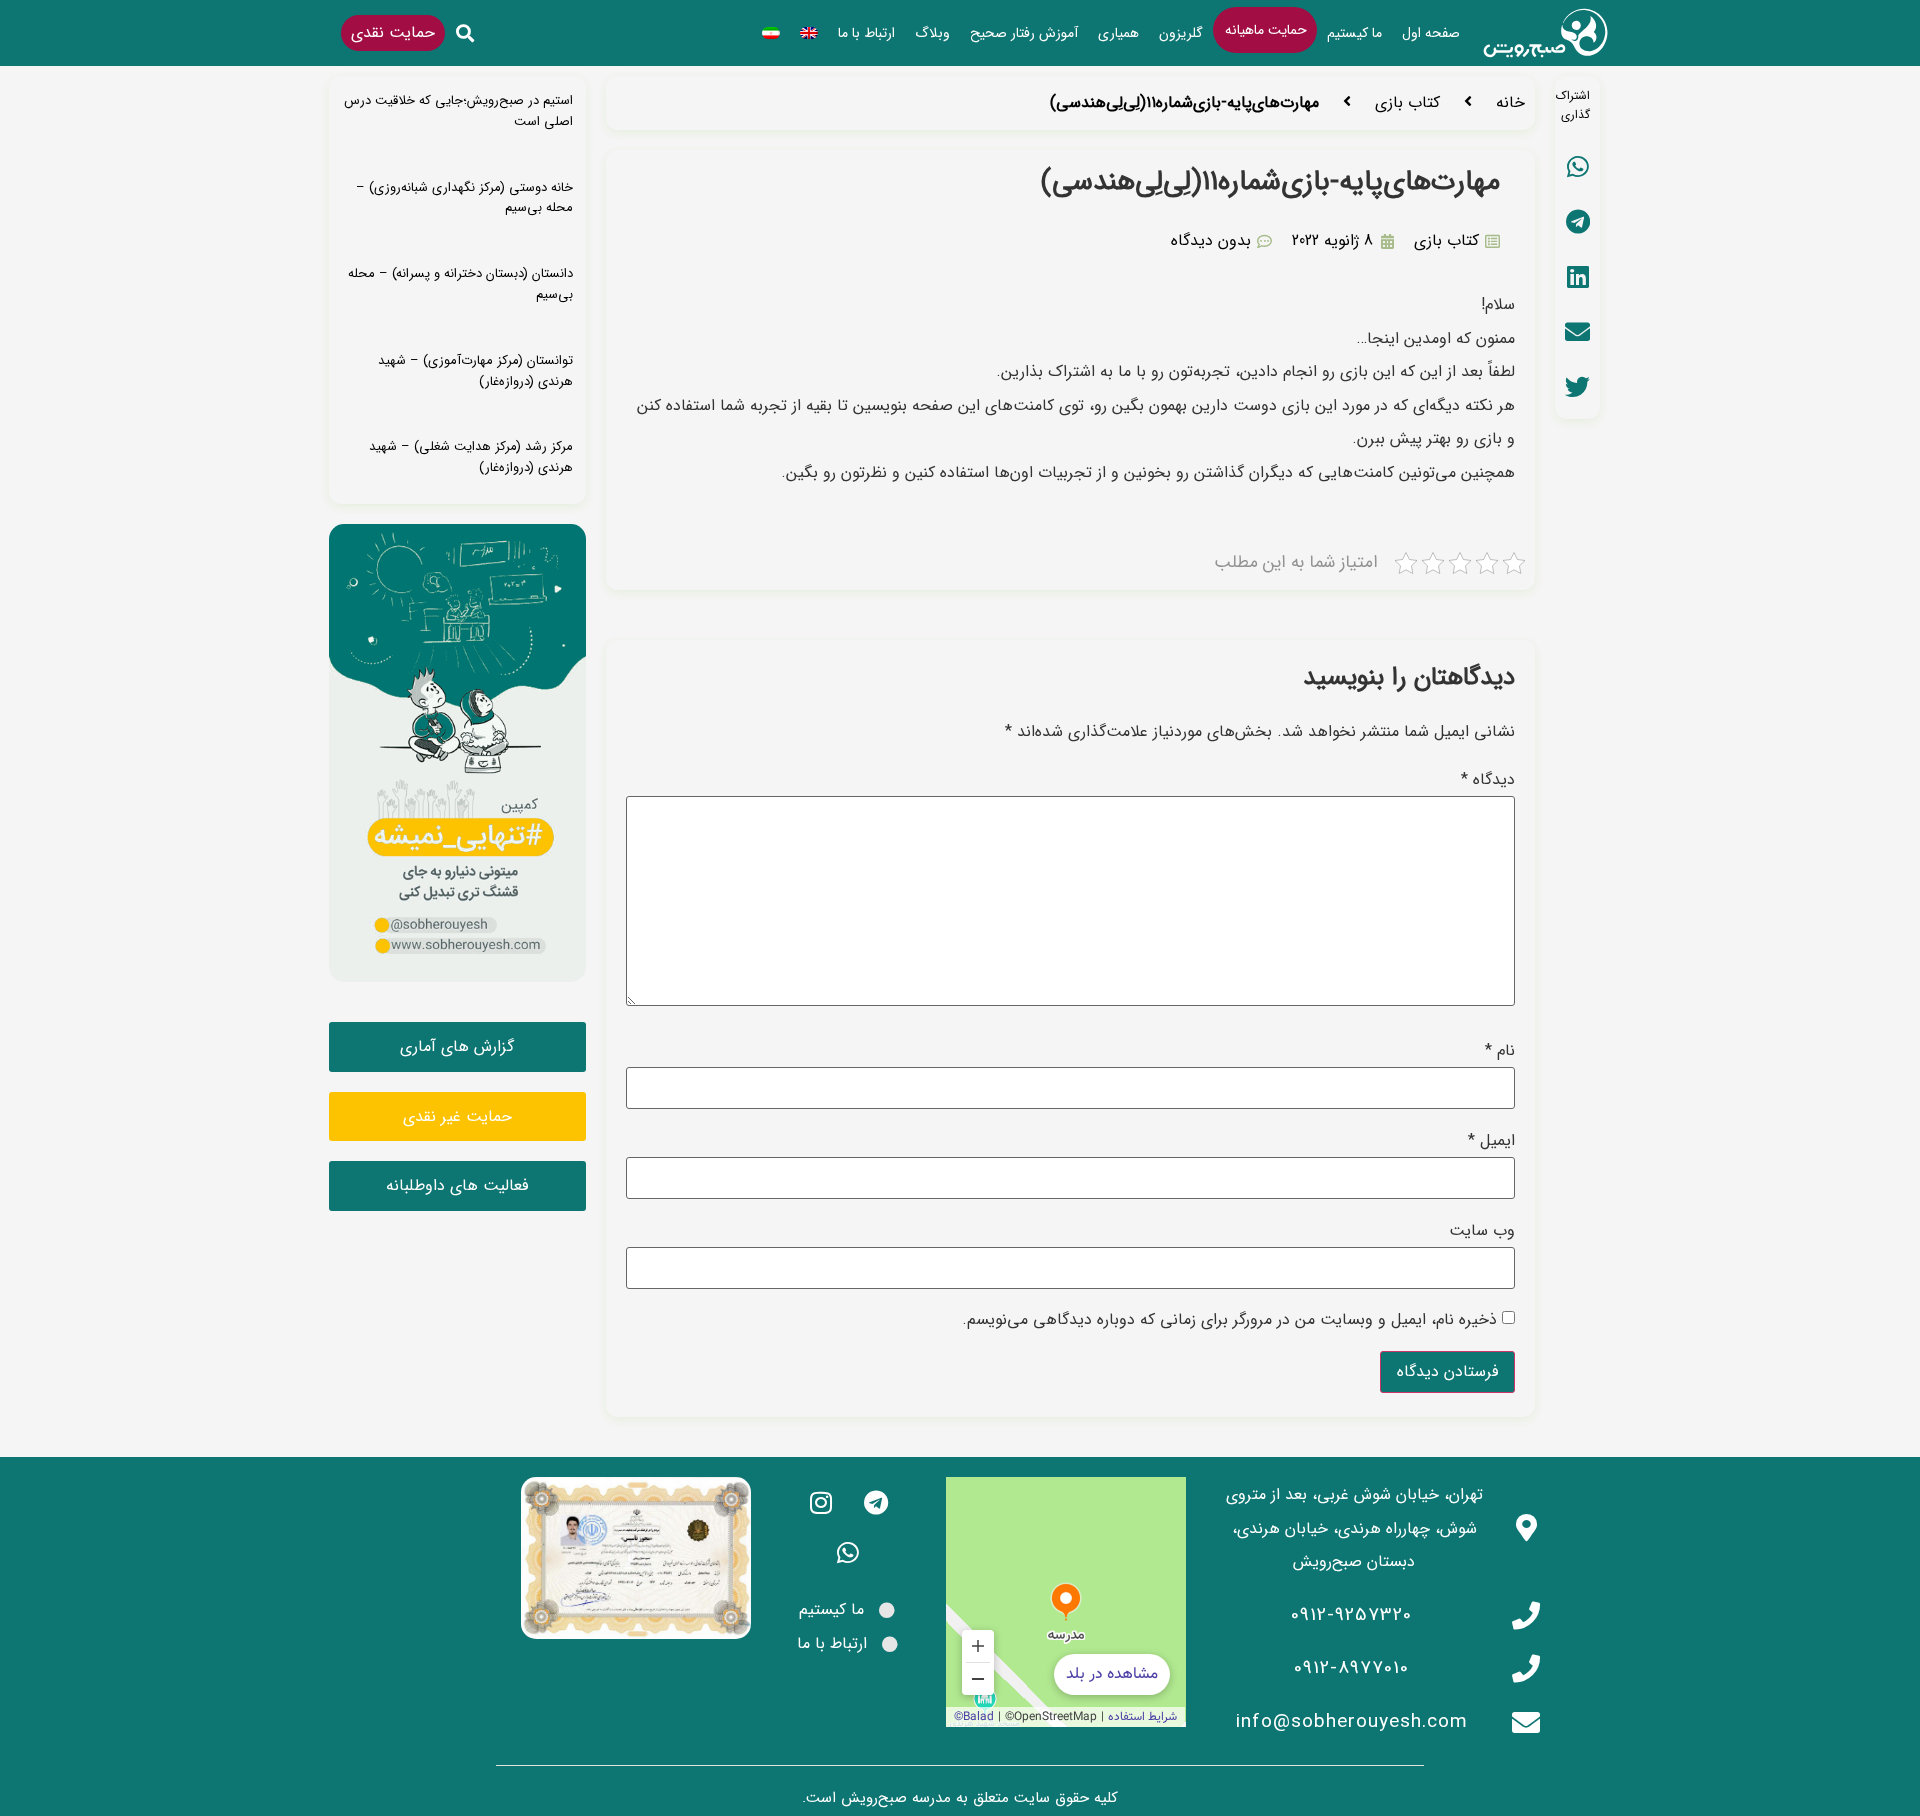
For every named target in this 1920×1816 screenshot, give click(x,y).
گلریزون (1181, 33)
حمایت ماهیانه (1266, 30)
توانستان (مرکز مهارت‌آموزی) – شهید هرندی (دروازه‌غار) (475, 371)
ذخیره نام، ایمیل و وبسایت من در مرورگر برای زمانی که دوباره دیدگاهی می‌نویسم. (1229, 1320)
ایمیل (1491, 1141)
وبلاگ (932, 33)
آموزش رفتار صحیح (1024, 33)
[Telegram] (876, 1502)
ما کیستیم (1354, 33)
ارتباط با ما (866, 33)
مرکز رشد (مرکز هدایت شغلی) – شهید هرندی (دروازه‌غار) (471, 457)
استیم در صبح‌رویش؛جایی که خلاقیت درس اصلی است (458, 111)
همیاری (1118, 33)
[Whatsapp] (848, 1552)
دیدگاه (1488, 780)
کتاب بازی (1407, 102)
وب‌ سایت (1482, 1231)
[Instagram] (821, 1502)
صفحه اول (1431, 33)
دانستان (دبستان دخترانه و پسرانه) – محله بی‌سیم (460, 284)
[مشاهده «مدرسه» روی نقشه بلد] (1066, 1602)
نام (1500, 1051)
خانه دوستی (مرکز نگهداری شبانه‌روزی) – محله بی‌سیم (464, 198)
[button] (465, 33)
